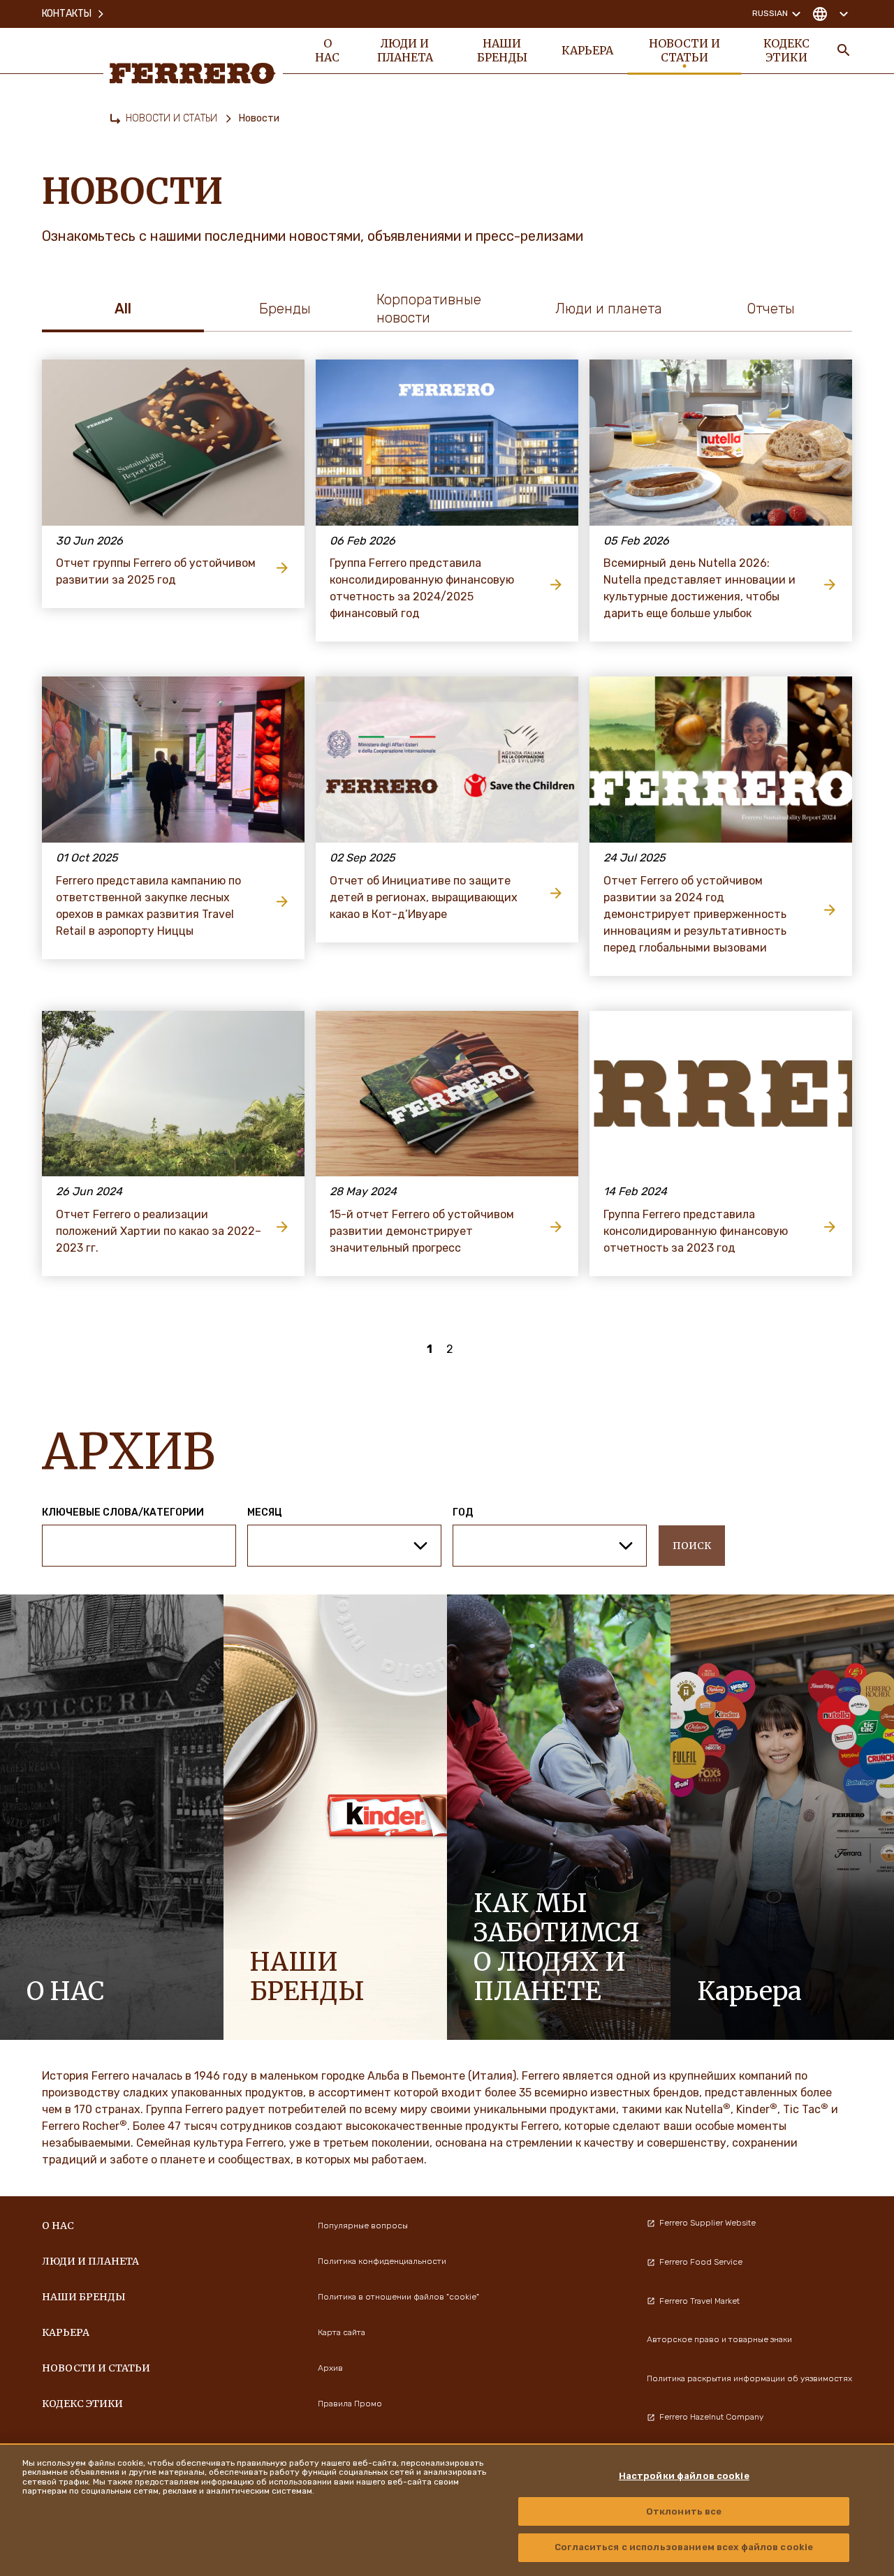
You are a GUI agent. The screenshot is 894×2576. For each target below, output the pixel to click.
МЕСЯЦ (265, 1513)
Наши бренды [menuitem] (502, 50)
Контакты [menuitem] (67, 14)
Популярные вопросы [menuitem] (363, 2226)
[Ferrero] (193, 73)
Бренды (285, 309)
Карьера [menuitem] (587, 50)
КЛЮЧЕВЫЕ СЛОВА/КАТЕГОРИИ (123, 1513)
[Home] (115, 119)
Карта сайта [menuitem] (342, 2332)
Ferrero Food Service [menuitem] (701, 2262)
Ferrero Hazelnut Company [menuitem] (711, 2417)
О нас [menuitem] (327, 50)
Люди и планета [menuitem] (405, 50)
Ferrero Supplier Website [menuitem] (708, 2223)
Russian (770, 13)
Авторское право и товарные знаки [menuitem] (719, 2339)
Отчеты (771, 309)
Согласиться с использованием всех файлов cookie (684, 2547)
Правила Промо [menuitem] (350, 2404)
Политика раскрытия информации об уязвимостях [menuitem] (749, 2378)
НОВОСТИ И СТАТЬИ (171, 118)
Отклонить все (684, 2511)
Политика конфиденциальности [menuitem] (382, 2261)
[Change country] (830, 14)
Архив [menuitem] (330, 2368)
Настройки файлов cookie (684, 2476)
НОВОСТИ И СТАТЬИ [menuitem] (684, 50)
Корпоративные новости (429, 309)
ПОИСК (692, 1546)
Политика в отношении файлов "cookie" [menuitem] (398, 2297)
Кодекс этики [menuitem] (786, 50)
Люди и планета (609, 309)
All (123, 309)
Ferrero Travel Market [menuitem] (699, 2301)
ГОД (463, 1513)
